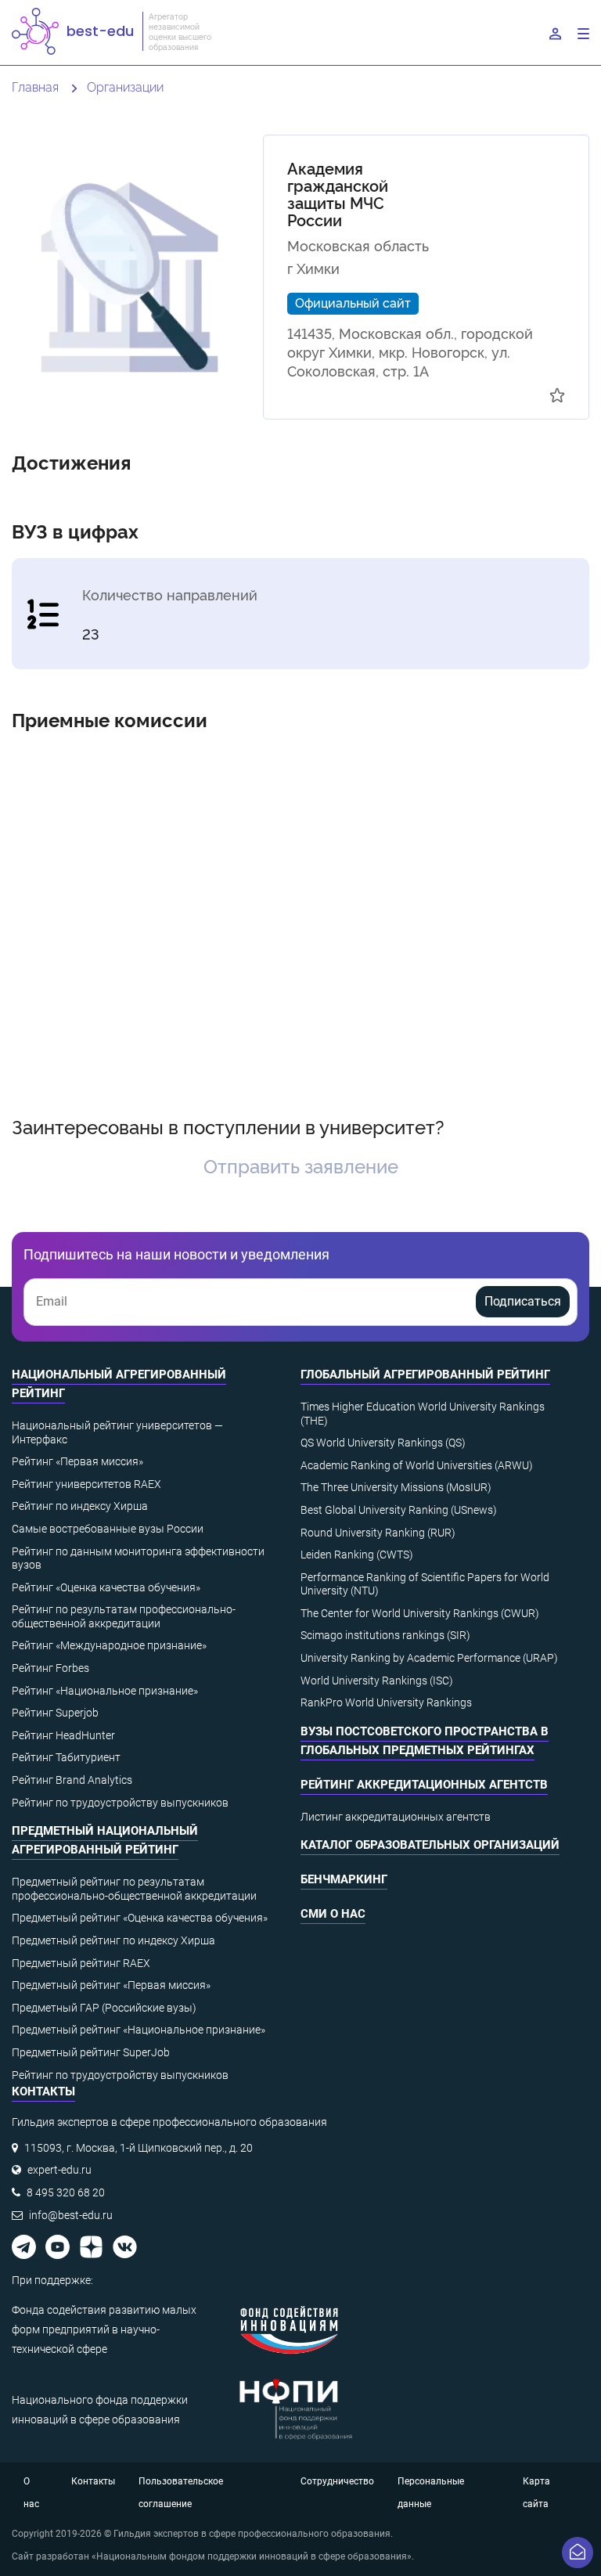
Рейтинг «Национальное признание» (105, 1691)
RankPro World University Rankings (386, 1702)
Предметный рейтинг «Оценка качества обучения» (140, 1918)
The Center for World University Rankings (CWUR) (420, 1613)
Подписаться (523, 1301)
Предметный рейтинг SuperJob (91, 2052)
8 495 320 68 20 (66, 2192)
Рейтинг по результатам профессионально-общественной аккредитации (124, 1616)
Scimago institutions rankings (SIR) (385, 1635)
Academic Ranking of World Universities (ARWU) (417, 1465)
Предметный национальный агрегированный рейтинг (105, 1840)
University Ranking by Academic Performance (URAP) (429, 1658)
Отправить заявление (301, 1165)
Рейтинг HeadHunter (63, 1735)
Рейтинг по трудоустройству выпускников (120, 1803)
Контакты (93, 2481)
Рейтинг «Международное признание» (109, 1645)
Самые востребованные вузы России (108, 1529)
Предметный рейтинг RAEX (81, 1963)
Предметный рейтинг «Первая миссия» (111, 1985)
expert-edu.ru (59, 2170)
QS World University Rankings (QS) (383, 1443)
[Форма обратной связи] (578, 2553)
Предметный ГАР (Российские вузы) (104, 2008)
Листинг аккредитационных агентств (396, 1817)
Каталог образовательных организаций (430, 1845)
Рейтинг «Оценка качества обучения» (106, 1587)
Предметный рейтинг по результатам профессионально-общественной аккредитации (134, 1889)
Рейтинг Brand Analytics (72, 1780)
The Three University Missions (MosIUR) (396, 1487)
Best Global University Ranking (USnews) (399, 1510)
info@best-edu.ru (71, 2215)
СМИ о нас (333, 1914)
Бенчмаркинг (344, 1879)
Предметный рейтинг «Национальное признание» (139, 2030)
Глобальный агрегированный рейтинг (425, 1374)
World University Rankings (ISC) (377, 1681)
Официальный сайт (353, 302)
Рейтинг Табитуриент (66, 1757)
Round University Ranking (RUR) (378, 1533)
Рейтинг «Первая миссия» (77, 1461)
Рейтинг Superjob (55, 1713)
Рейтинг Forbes (50, 1668)
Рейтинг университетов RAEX (86, 1484)
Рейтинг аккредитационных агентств (424, 1785)
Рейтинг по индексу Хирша (80, 1506)
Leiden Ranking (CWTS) (357, 1555)
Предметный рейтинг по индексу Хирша (113, 1940)
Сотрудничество (337, 2481)
